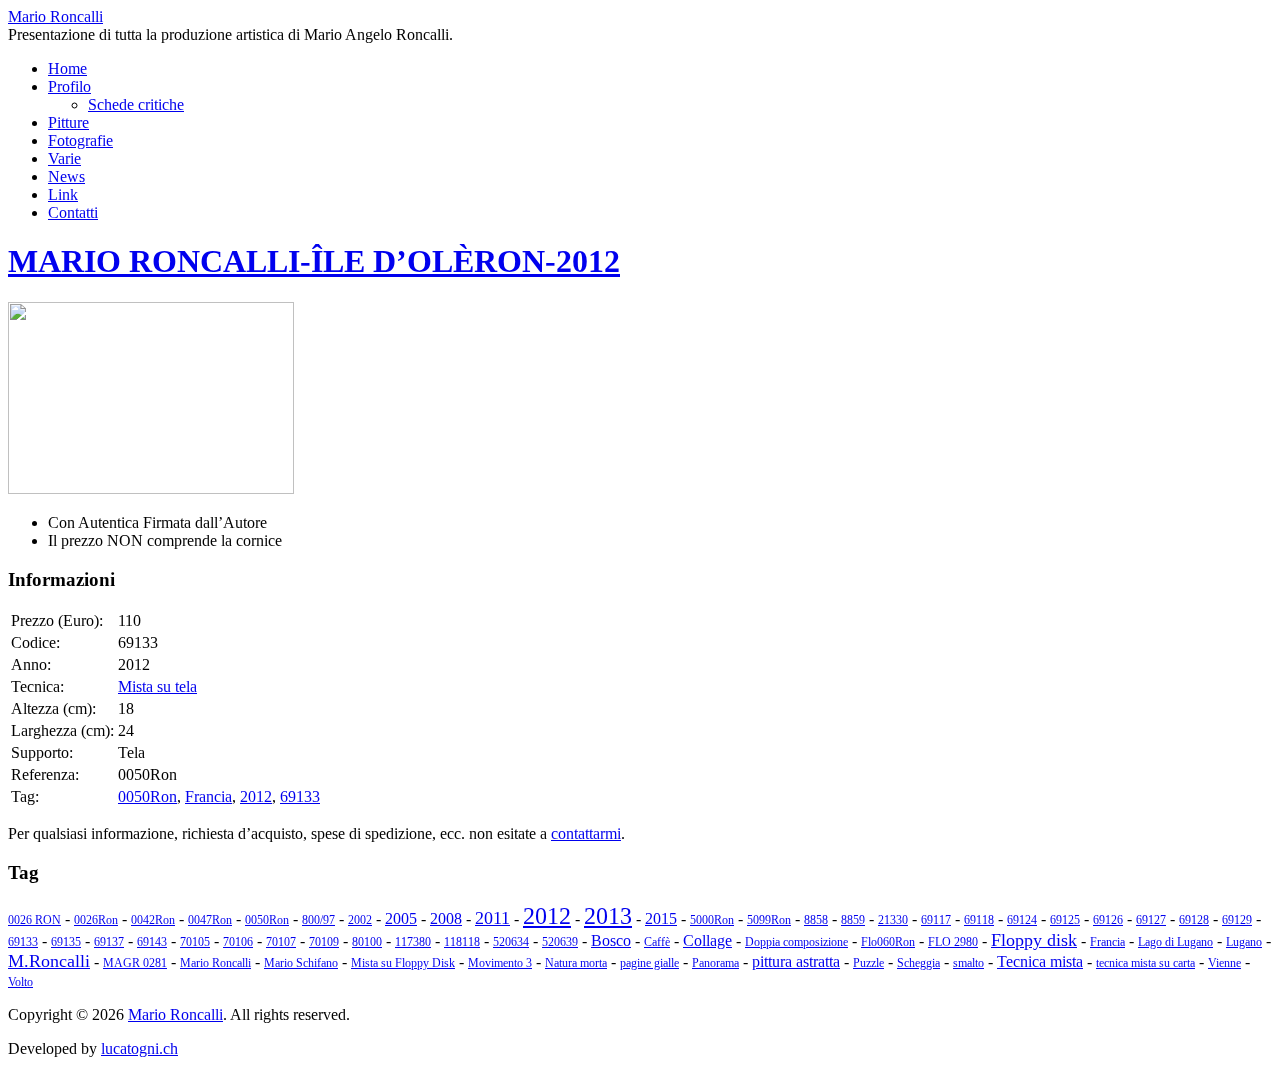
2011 (492, 918)
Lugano (1244, 942)
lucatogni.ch (139, 1048)
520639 (560, 942)
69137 (109, 942)
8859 (853, 920)
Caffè (657, 942)
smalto (968, 963)
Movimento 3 (500, 963)
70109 (324, 942)
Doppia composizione (796, 942)
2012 (256, 796)
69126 (1108, 920)
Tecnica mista (1040, 961)
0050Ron (147, 796)
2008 (446, 918)
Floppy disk (1034, 940)
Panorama (715, 963)
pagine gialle (649, 963)
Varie (64, 158)
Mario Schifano (301, 963)
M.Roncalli (49, 961)
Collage (707, 940)
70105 (195, 942)
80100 (367, 942)
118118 (462, 942)
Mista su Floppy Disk (403, 963)
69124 (1022, 920)
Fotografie (80, 140)
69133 (300, 796)
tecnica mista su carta (1145, 963)
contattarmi (586, 833)
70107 (281, 942)
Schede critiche (136, 104)
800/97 (318, 920)
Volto (20, 982)
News (66, 176)
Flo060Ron (888, 942)
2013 (608, 916)
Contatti (73, 212)
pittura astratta (796, 961)
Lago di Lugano (1175, 942)
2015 (661, 918)
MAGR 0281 (135, 963)
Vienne (1224, 963)
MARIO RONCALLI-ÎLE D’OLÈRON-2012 (314, 261)
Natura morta (576, 963)
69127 (1151, 920)
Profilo (69, 86)
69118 (979, 920)
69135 (66, 942)
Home (67, 68)
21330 (893, 920)
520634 (511, 942)
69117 (936, 920)
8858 (816, 920)
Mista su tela (157, 686)
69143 (152, 942)
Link (63, 194)
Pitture (68, 122)
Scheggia (918, 963)
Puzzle (868, 963)
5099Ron (769, 920)
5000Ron (712, 920)
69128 (1194, 920)
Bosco (611, 940)
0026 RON (34, 920)
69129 (1237, 920)
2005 (401, 918)
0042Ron (153, 920)
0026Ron (96, 920)
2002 (360, 920)
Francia (208, 796)
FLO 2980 (953, 942)
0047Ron (210, 920)
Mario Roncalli (215, 963)
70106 (238, 942)
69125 (1065, 920)
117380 (413, 942)
